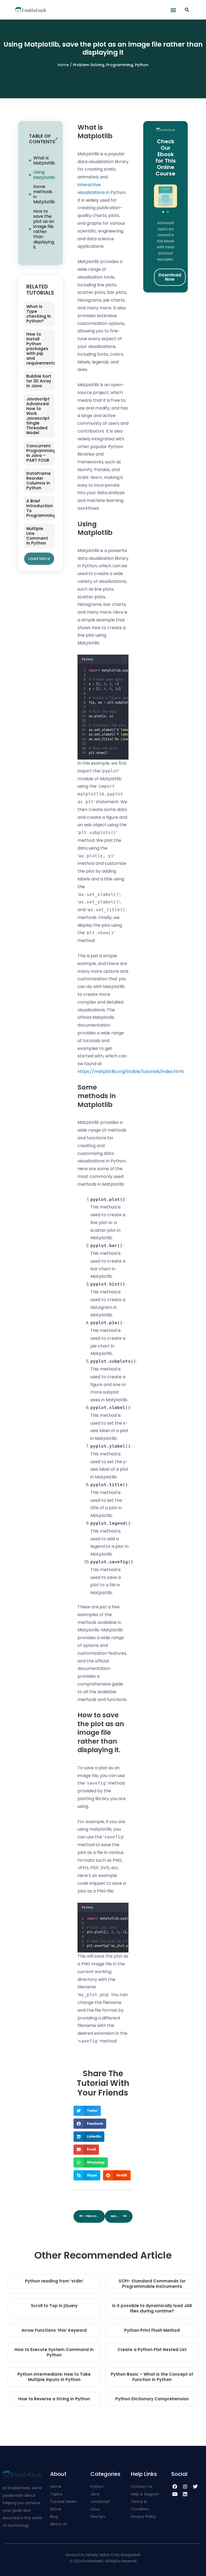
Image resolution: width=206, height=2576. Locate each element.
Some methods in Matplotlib (44, 194)
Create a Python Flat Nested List (152, 2350)
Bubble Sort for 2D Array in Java (39, 381)
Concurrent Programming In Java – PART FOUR (41, 453)
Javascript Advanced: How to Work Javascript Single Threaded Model (38, 416)
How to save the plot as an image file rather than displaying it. (44, 229)
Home (64, 65)
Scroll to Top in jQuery (54, 2306)
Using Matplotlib (44, 175)
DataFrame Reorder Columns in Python (38, 481)
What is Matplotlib (44, 160)
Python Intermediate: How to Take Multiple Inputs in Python (54, 2377)
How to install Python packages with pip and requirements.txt (44, 349)
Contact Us (141, 2487)
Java (95, 2494)
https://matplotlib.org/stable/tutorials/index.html (130, 1071)
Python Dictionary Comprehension (152, 2399)
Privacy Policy (144, 2517)
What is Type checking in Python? (39, 314)
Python (142, 65)
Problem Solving (89, 65)
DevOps (98, 2517)
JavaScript (100, 2502)
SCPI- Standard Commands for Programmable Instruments (152, 2284)
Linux (95, 2509)
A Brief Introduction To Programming (41, 508)
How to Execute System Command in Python (54, 2352)
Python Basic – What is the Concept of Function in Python (152, 2377)
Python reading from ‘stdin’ (54, 2281)
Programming (120, 65)
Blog (54, 2517)
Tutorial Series (63, 2502)
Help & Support (145, 2494)
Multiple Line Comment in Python (37, 536)
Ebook (56, 2509)
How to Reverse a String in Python (54, 2399)
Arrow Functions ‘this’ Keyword (54, 2330)
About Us (58, 2524)
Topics (56, 2494)
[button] (173, 10)
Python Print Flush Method (152, 2330)
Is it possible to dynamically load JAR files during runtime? (152, 2308)
